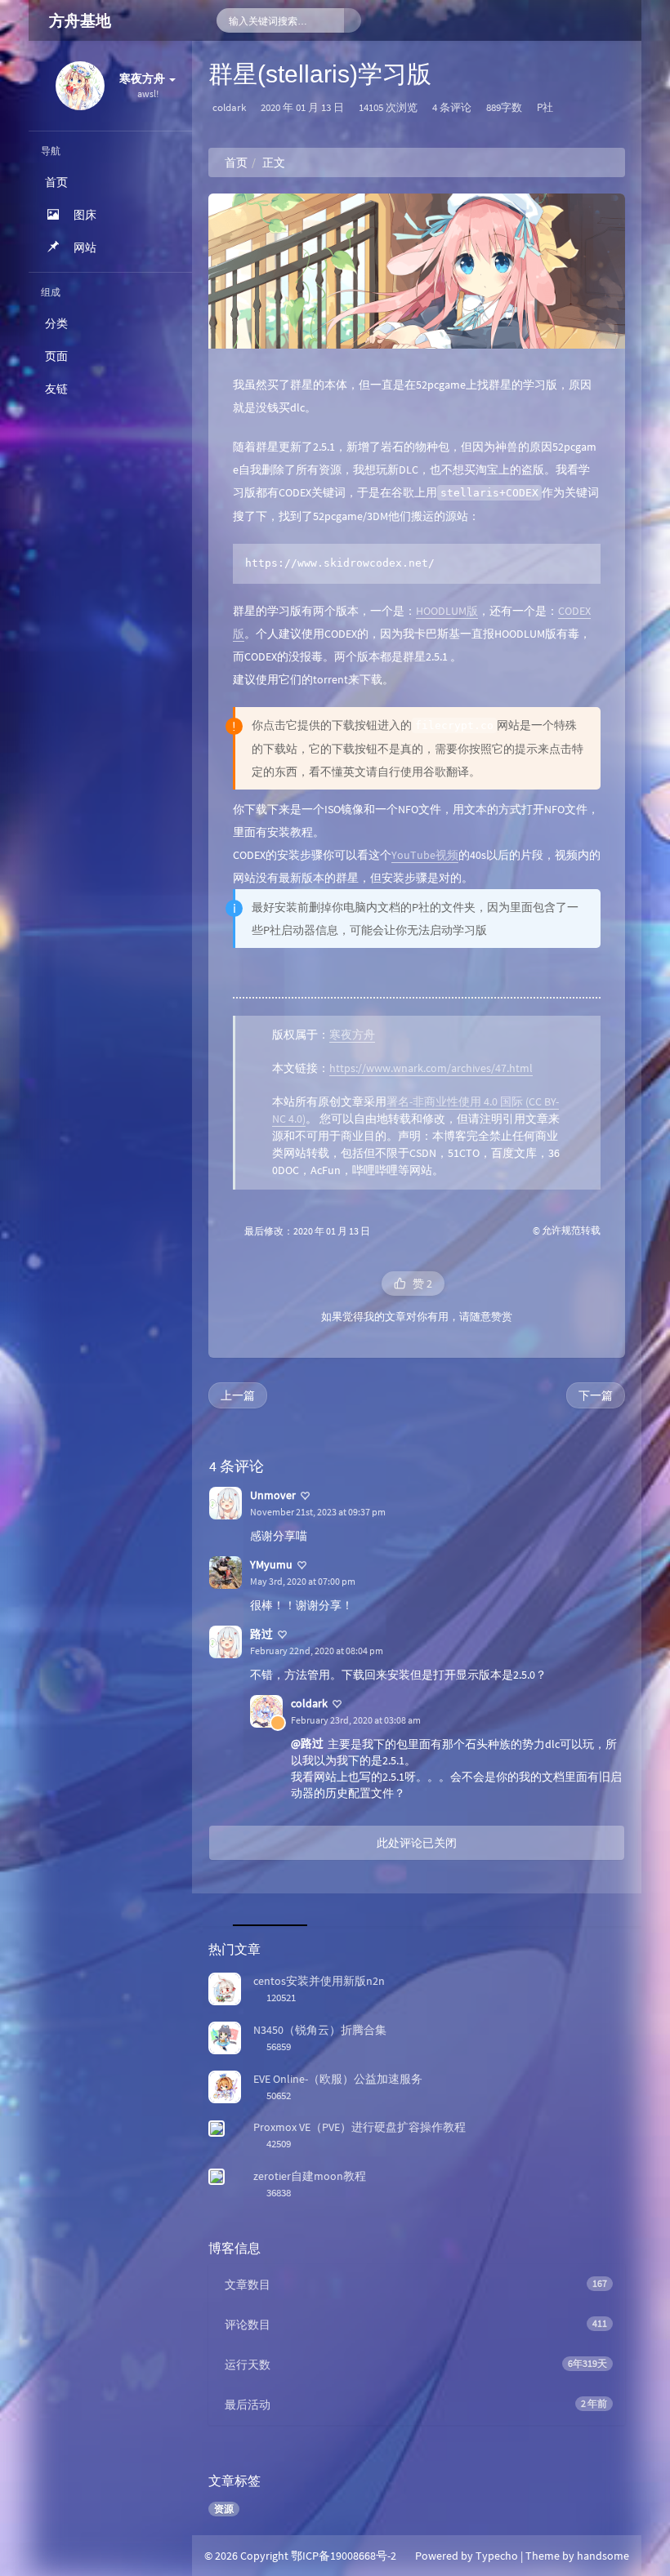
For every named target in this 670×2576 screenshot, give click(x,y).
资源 (224, 2509)
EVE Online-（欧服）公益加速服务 (338, 2079)
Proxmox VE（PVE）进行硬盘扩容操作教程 (360, 2127)
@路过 (307, 1743)
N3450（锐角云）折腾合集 (320, 2030)
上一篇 (238, 1395)
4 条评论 (452, 107)
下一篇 (596, 1395)
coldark (229, 107)
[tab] (267, 1910)
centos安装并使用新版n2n (319, 1981)
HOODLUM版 (447, 611)
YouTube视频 (425, 855)
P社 (545, 107)
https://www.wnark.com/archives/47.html (431, 1068)
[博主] (278, 1723)
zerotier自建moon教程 (310, 2176)
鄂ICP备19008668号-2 (344, 2556)
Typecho (497, 2556)
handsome (603, 2556)
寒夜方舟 (352, 1034)
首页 (236, 162)
